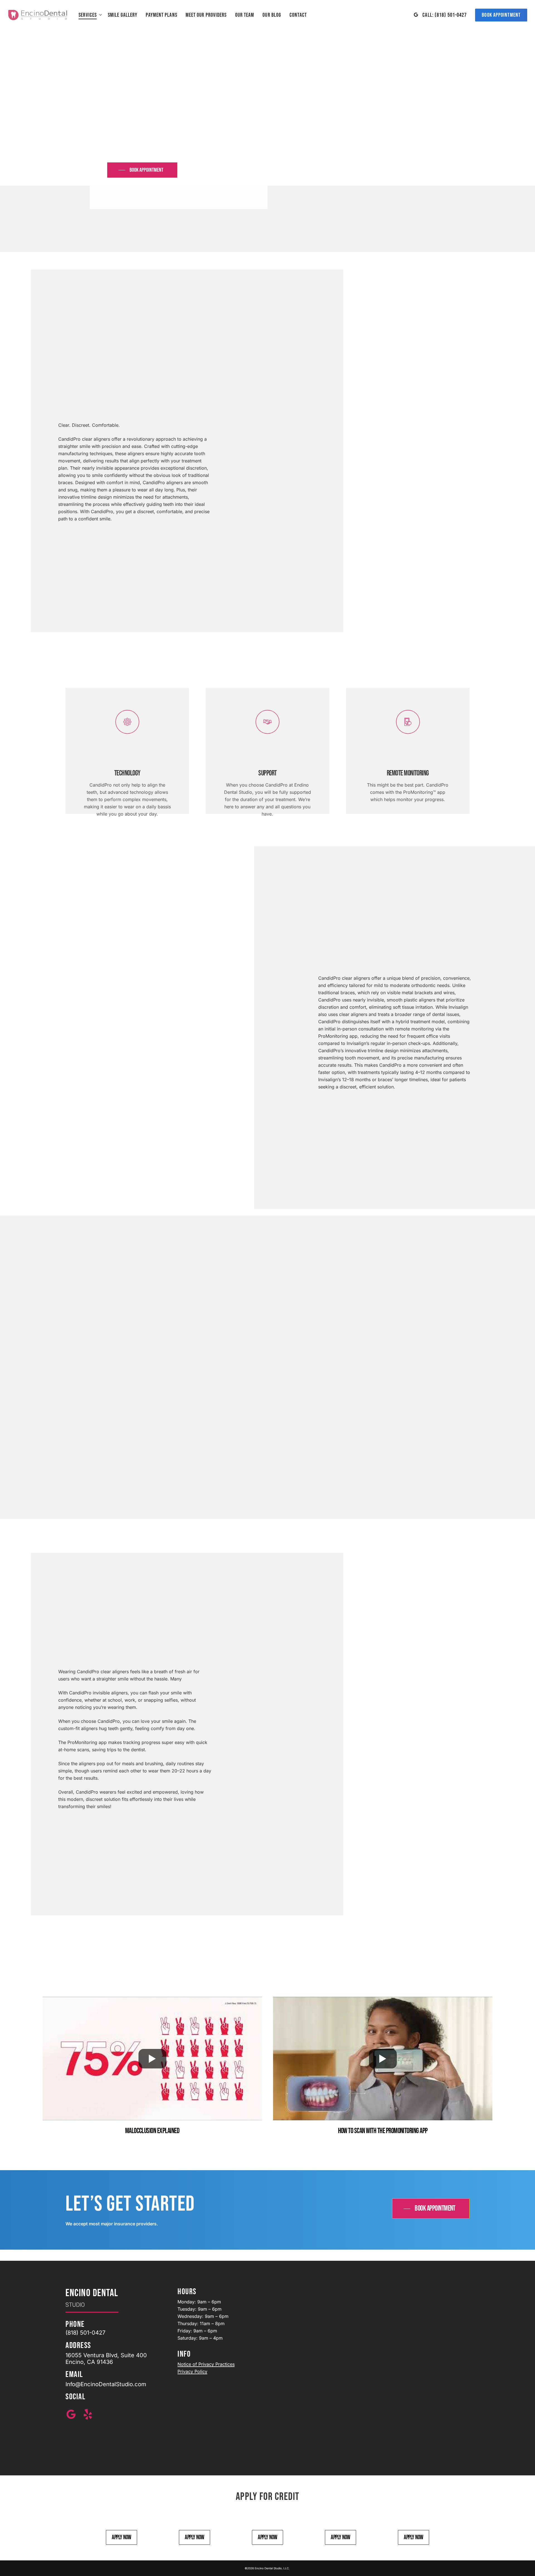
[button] (142, 170)
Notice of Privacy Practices (206, 2364)
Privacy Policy (192, 2371)
